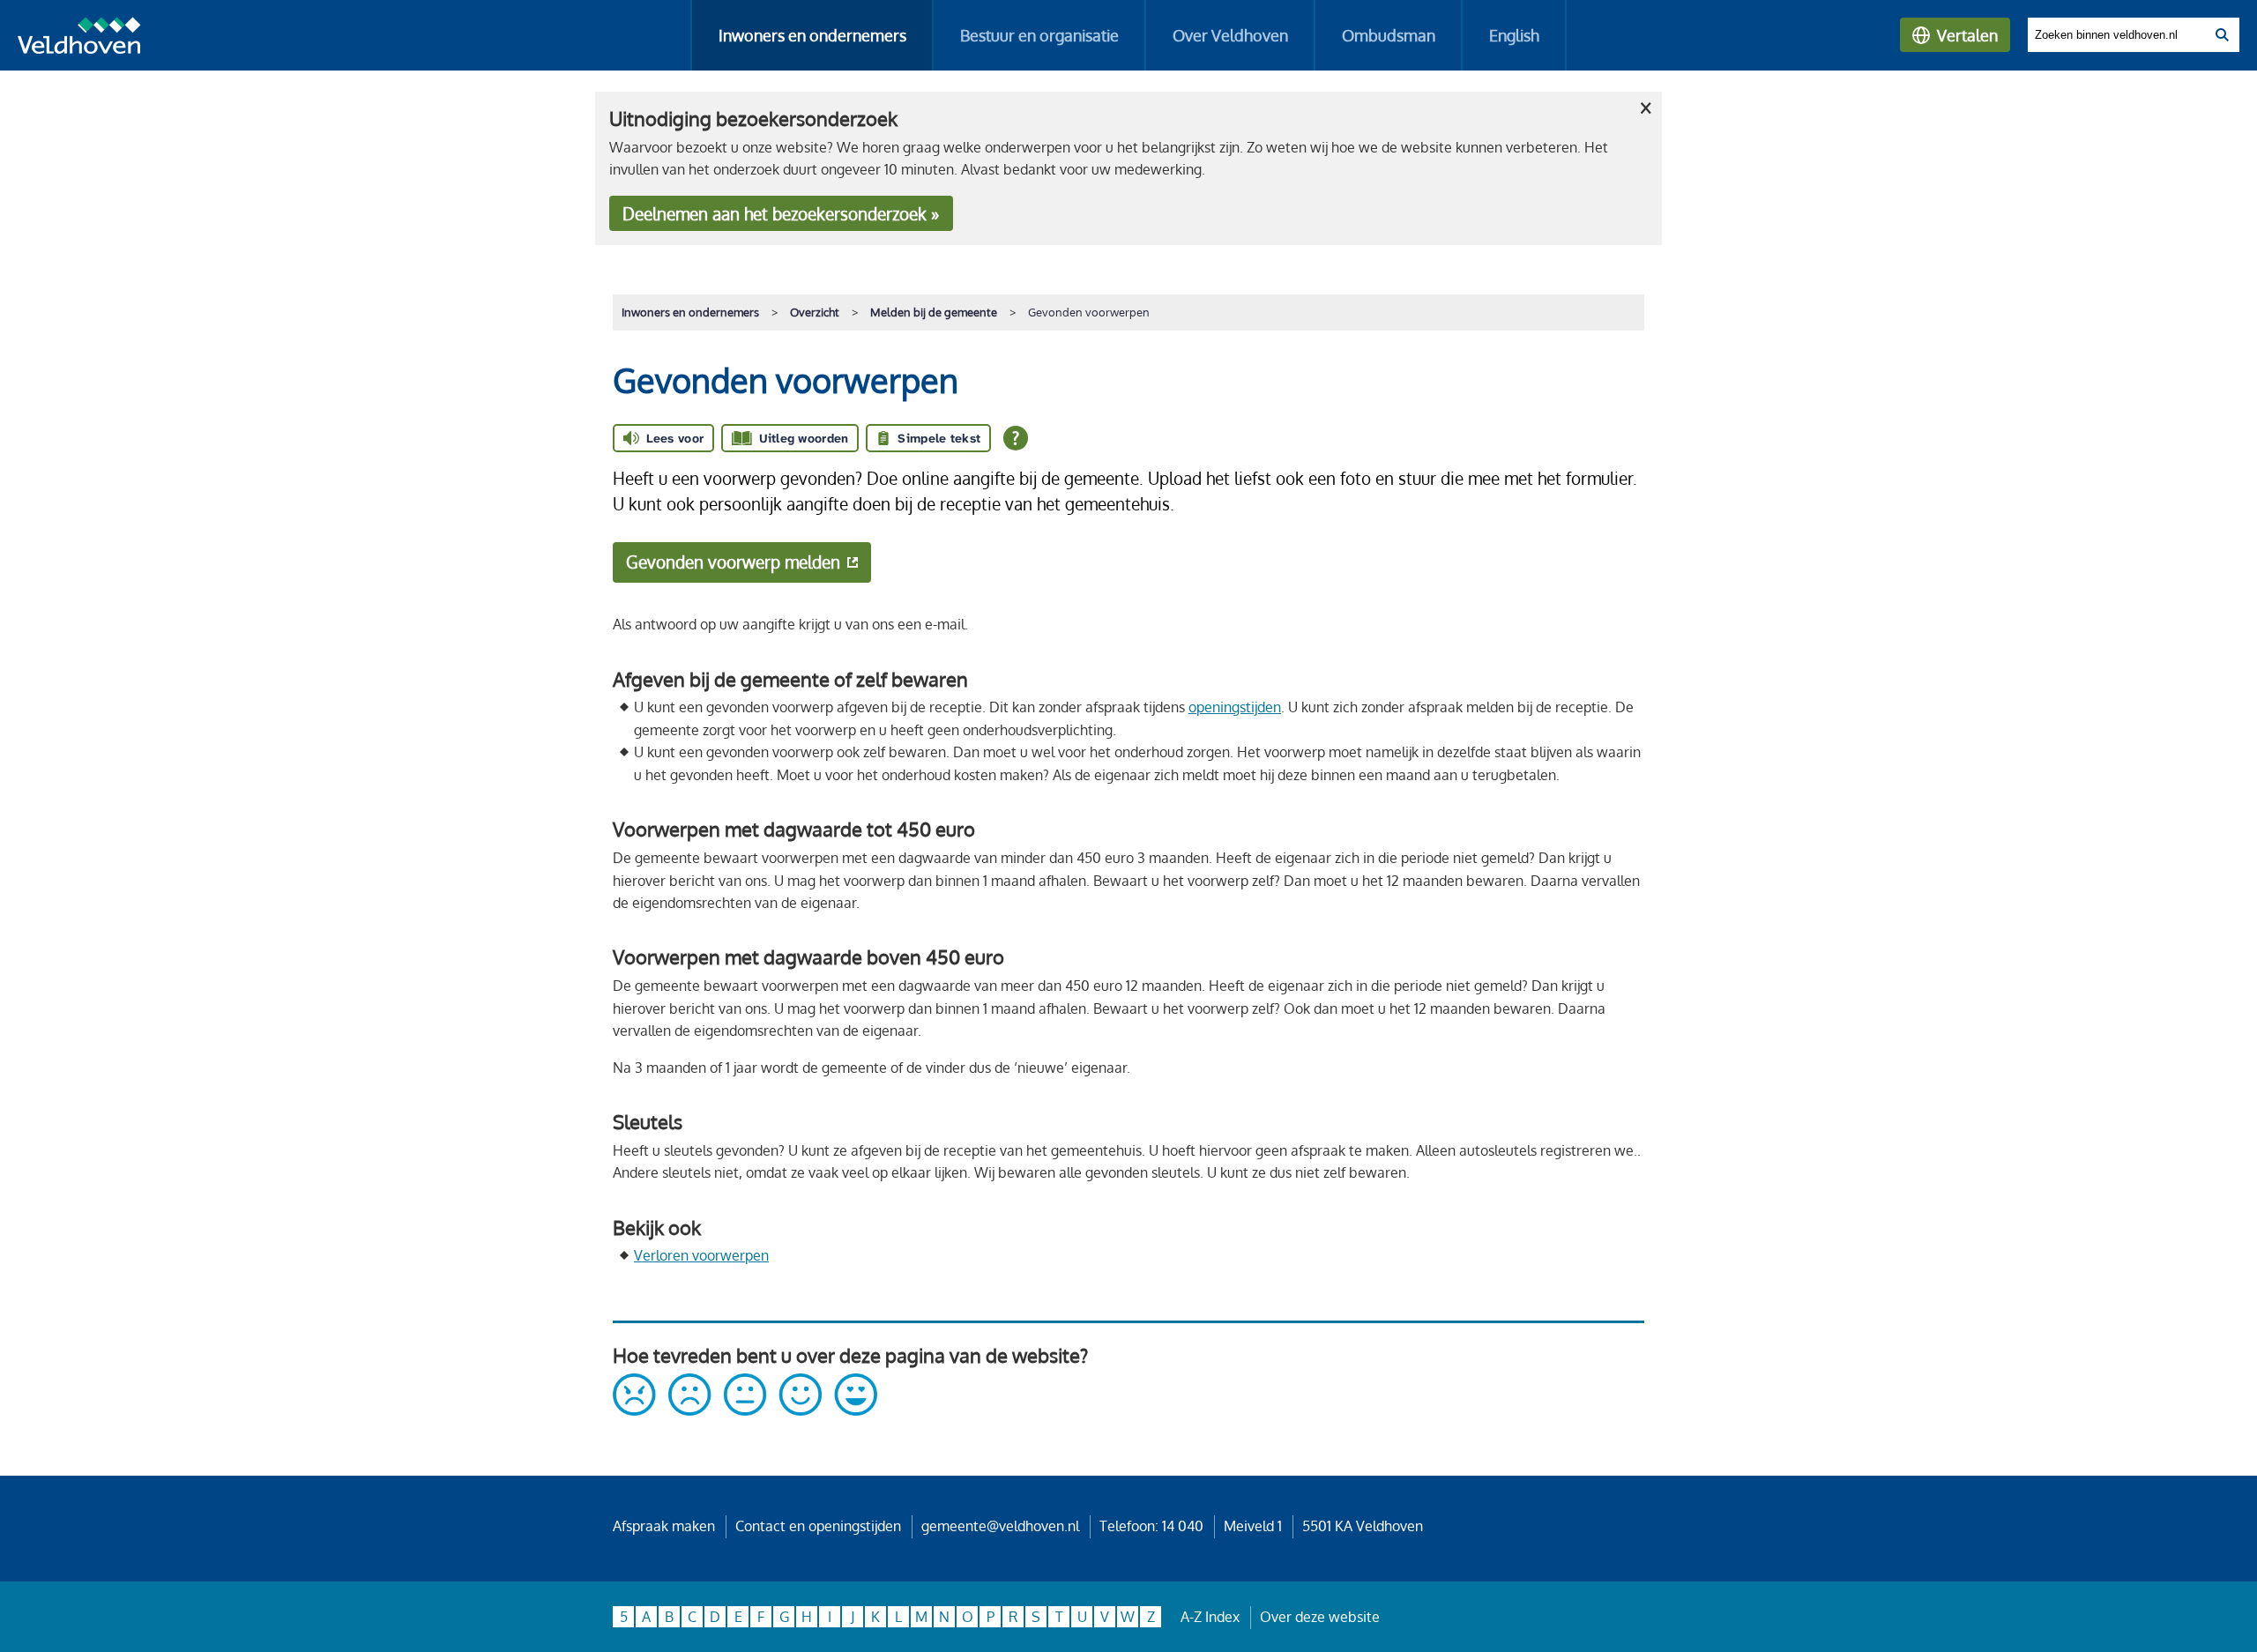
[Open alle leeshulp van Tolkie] (1016, 438)
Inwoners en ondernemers (812, 35)
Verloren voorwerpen (701, 1255)
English (1514, 35)
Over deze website (1320, 1617)
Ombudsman (1389, 35)
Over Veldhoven (1230, 35)
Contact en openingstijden (818, 1526)
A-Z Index (1210, 1617)
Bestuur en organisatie (1039, 35)
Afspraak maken (664, 1526)
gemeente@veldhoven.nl (1000, 1526)
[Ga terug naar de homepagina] (79, 39)
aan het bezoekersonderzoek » (781, 214)
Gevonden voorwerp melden (733, 562)
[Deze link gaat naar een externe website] (745, 1410)
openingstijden (1235, 707)
